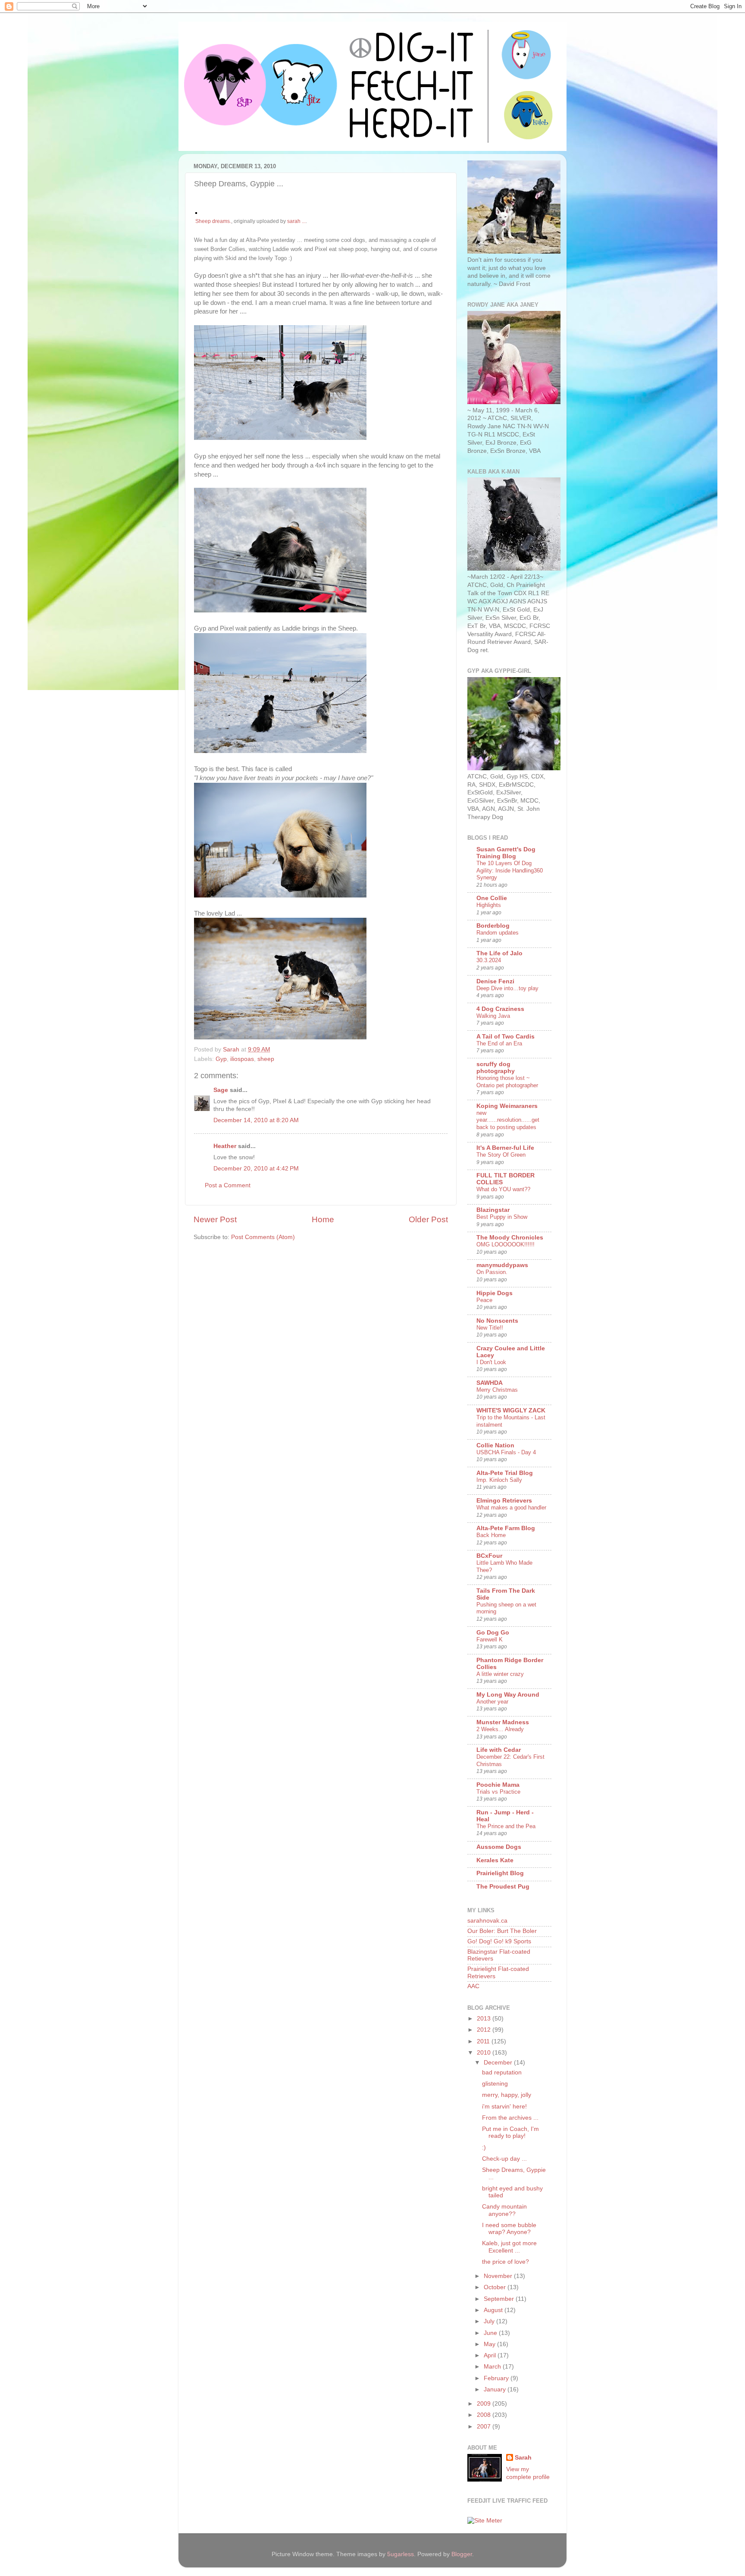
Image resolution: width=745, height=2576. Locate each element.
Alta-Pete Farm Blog (506, 1528)
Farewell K (490, 1639)
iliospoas (242, 1059)
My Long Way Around (508, 1695)
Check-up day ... (504, 2159)
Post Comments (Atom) (263, 1237)
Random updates (498, 933)
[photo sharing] (196, 212)
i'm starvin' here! (504, 2107)
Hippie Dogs (495, 1293)
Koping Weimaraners (507, 1106)
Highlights (489, 905)
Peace (484, 1300)
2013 (485, 2019)
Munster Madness (503, 1722)
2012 (485, 2030)
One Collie (492, 898)
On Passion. (492, 1272)
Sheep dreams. (213, 221)
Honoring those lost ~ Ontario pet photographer (507, 1082)
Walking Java (493, 1016)
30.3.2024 (489, 960)
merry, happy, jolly (507, 2095)
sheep (266, 1059)
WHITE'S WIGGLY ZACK (511, 1410)
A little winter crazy (500, 1674)
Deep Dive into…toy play (507, 988)
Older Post (428, 1219)
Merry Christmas (497, 1390)
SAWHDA (490, 1383)
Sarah (523, 2458)
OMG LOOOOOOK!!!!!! (506, 1244)
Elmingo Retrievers (504, 1501)
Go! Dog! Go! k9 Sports (499, 1941)
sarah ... (296, 221)
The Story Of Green (501, 1155)
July (490, 2321)
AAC (473, 1986)
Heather (225, 1146)
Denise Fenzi (495, 981)
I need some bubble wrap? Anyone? (509, 2229)
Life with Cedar (499, 1750)
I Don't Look (491, 1362)
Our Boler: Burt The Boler (502, 1931)
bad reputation (502, 2072)
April (491, 2355)
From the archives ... (510, 2118)
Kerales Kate (495, 1860)
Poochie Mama (498, 1785)
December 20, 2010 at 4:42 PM (256, 1169)
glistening (495, 2084)
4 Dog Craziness (500, 1009)
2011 (484, 2041)
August (494, 2310)
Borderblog (493, 926)
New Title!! (490, 1328)
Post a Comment (228, 1185)
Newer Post (215, 1219)
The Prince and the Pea (506, 1826)
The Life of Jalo (499, 953)
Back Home (491, 1535)
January (496, 2389)
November (499, 2276)
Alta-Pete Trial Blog (505, 1473)
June (491, 2333)
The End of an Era (499, 1043)
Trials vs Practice (498, 1792)
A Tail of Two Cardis (506, 1037)
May (490, 2344)
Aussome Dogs (499, 1847)
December (499, 2063)
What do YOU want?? (503, 1189)
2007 (485, 2427)
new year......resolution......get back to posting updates (508, 1120)
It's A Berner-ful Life (505, 1148)
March (493, 2367)
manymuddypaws (502, 1265)
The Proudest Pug (503, 1887)
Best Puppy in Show (502, 1217)
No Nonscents (497, 1321)
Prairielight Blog (500, 1873)
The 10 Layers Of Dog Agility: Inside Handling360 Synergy (510, 870)
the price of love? (506, 2262)
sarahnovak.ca (487, 1921)
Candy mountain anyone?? (504, 2210)
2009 (485, 2404)
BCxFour (489, 1556)
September (500, 2299)
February (497, 2378)
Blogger (462, 2554)
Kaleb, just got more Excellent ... (509, 2247)
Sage (221, 1090)
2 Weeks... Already (500, 1729)
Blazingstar (493, 1210)
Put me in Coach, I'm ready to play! (510, 2132)
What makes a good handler (511, 1508)
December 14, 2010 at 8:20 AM (256, 1120)
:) (484, 2148)
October (496, 2287)
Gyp (221, 1059)
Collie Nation (495, 1445)
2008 (485, 2415)
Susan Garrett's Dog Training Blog (506, 853)
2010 (485, 2053)
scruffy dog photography (496, 1068)
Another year (492, 1702)
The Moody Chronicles (510, 1238)
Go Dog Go (493, 1633)
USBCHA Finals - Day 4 (506, 1452)
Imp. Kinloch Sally (499, 1480)
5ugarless (401, 2554)
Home (323, 1219)
